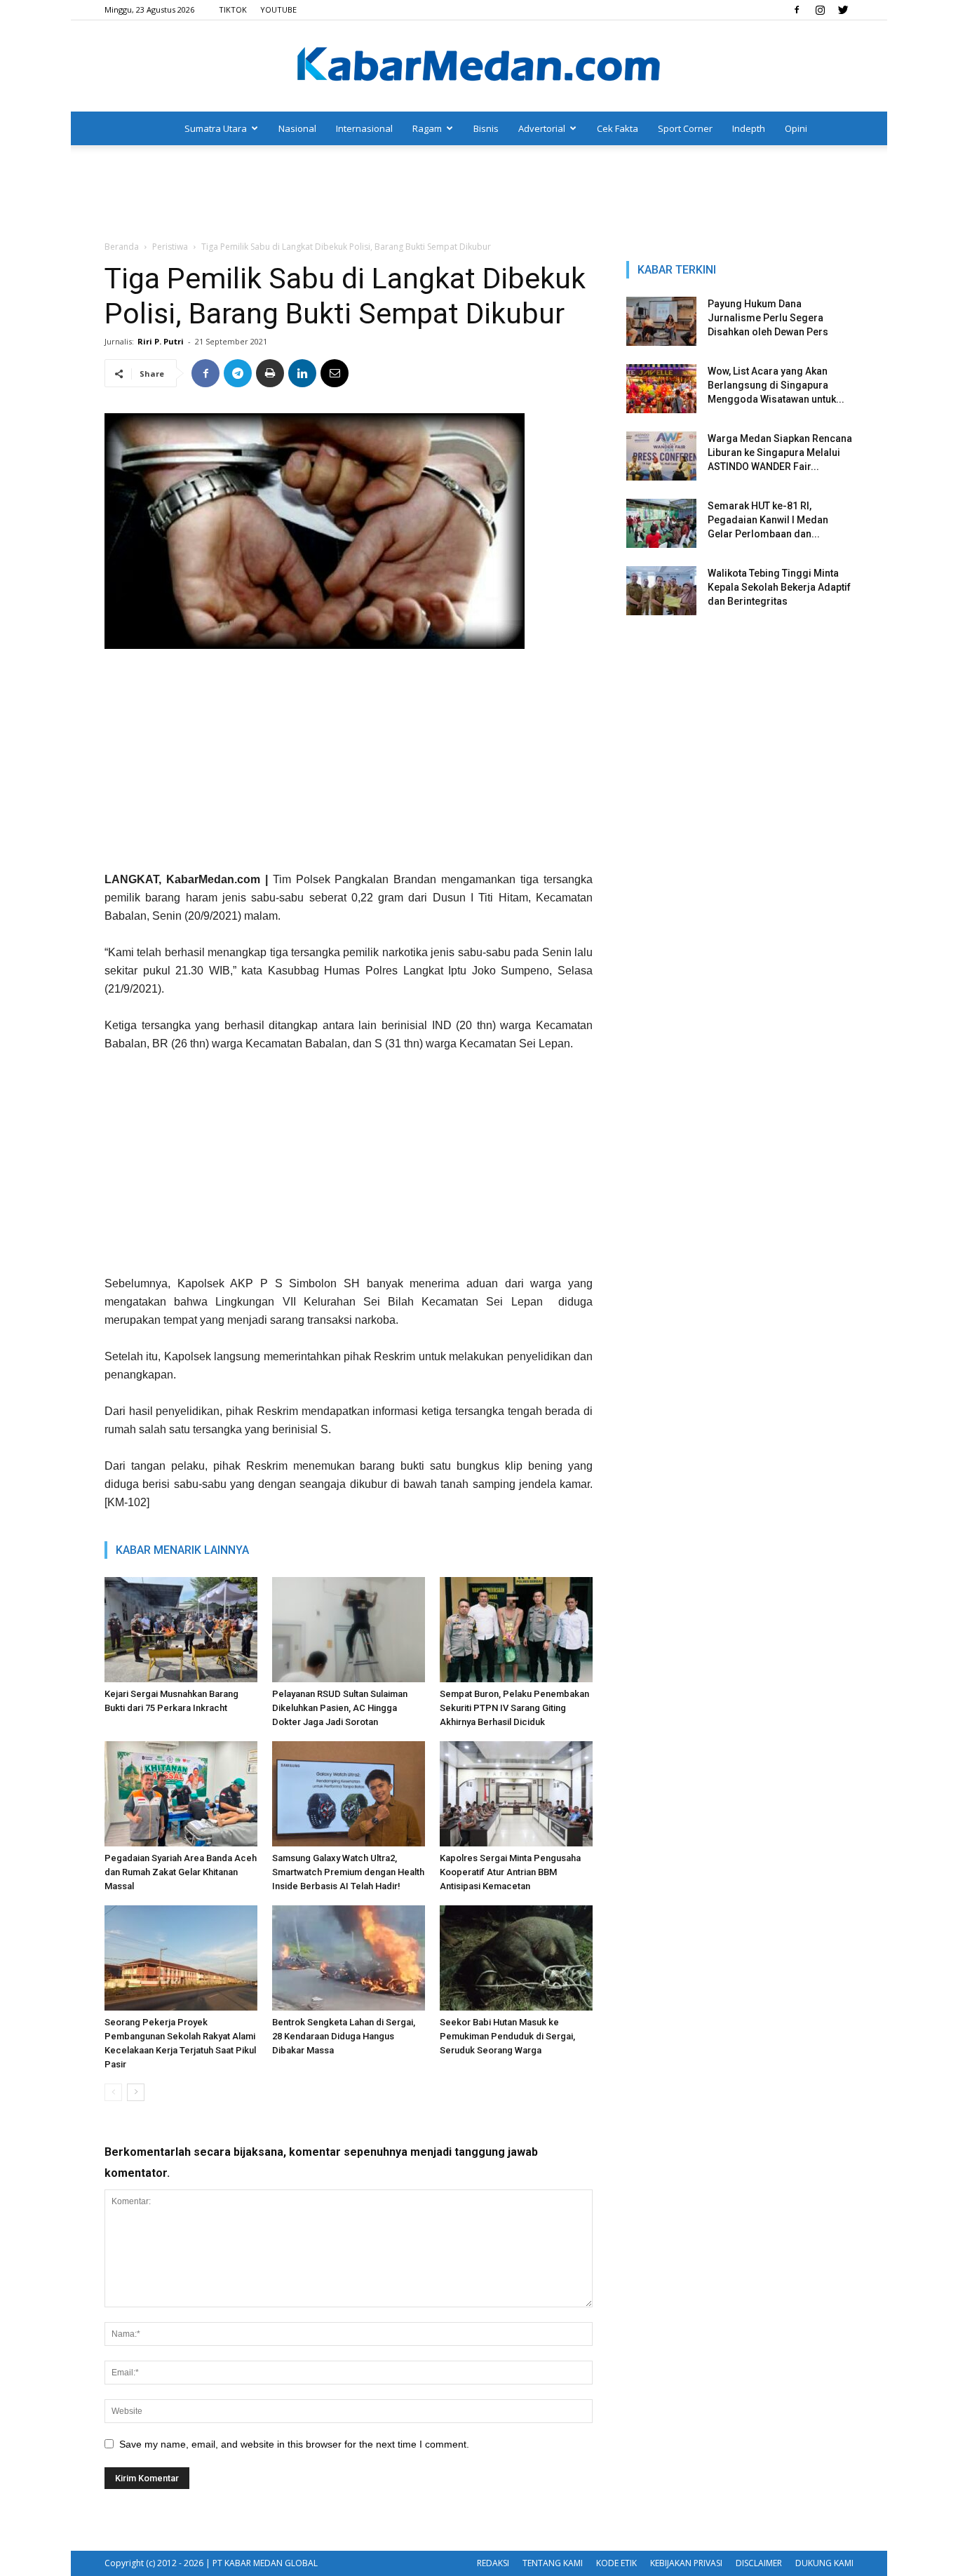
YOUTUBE (278, 9)
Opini (796, 128)
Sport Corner (685, 128)
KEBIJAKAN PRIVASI (686, 2563)
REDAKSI (493, 2563)
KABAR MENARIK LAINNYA (182, 1550)
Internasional (364, 128)
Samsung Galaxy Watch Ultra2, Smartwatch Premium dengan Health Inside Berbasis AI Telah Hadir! (348, 1872)
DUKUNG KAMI (824, 2563)
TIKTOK (233, 9)
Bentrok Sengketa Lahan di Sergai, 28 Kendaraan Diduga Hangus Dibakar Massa (344, 2036)
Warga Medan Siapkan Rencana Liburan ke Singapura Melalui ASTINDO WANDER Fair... (780, 452)
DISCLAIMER (759, 2563)
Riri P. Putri (161, 341)
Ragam (427, 128)
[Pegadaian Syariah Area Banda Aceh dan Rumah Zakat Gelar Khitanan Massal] (181, 1794)
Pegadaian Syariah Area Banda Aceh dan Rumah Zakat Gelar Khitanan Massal (181, 1872)
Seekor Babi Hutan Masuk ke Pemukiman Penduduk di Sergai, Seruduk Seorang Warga (507, 2036)
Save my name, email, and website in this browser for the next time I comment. (294, 2444)
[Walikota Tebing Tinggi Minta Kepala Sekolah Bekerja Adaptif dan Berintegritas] (661, 591)
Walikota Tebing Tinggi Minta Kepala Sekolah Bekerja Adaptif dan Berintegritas (779, 587)
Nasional (297, 128)
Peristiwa (170, 247)
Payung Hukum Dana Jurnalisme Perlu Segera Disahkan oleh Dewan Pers (768, 318)
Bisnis (486, 128)
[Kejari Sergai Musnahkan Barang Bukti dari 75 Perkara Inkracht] (181, 1630)
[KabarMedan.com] (479, 67)
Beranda (122, 247)
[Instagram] (820, 10)
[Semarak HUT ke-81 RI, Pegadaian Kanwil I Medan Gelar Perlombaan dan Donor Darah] (661, 523)
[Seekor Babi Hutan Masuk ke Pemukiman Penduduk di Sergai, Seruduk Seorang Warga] (516, 1958)
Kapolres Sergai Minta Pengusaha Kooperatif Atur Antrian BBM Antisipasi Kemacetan (510, 1872)
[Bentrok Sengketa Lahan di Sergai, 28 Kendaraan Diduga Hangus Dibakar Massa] (349, 1958)
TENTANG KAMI (553, 2563)
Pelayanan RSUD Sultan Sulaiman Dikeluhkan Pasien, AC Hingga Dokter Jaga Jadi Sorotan (340, 1708)
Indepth (749, 128)
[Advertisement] (479, 194)
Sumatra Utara (216, 128)
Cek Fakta (618, 128)
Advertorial (542, 128)
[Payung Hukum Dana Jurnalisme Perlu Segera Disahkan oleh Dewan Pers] (661, 321)
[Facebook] (797, 10)
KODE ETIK (616, 2563)
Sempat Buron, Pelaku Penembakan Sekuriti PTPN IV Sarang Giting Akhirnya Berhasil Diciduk (514, 1708)
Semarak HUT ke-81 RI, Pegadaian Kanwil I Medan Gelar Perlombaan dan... (768, 520)
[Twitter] (843, 10)
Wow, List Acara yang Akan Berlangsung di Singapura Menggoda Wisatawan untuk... (776, 385)
